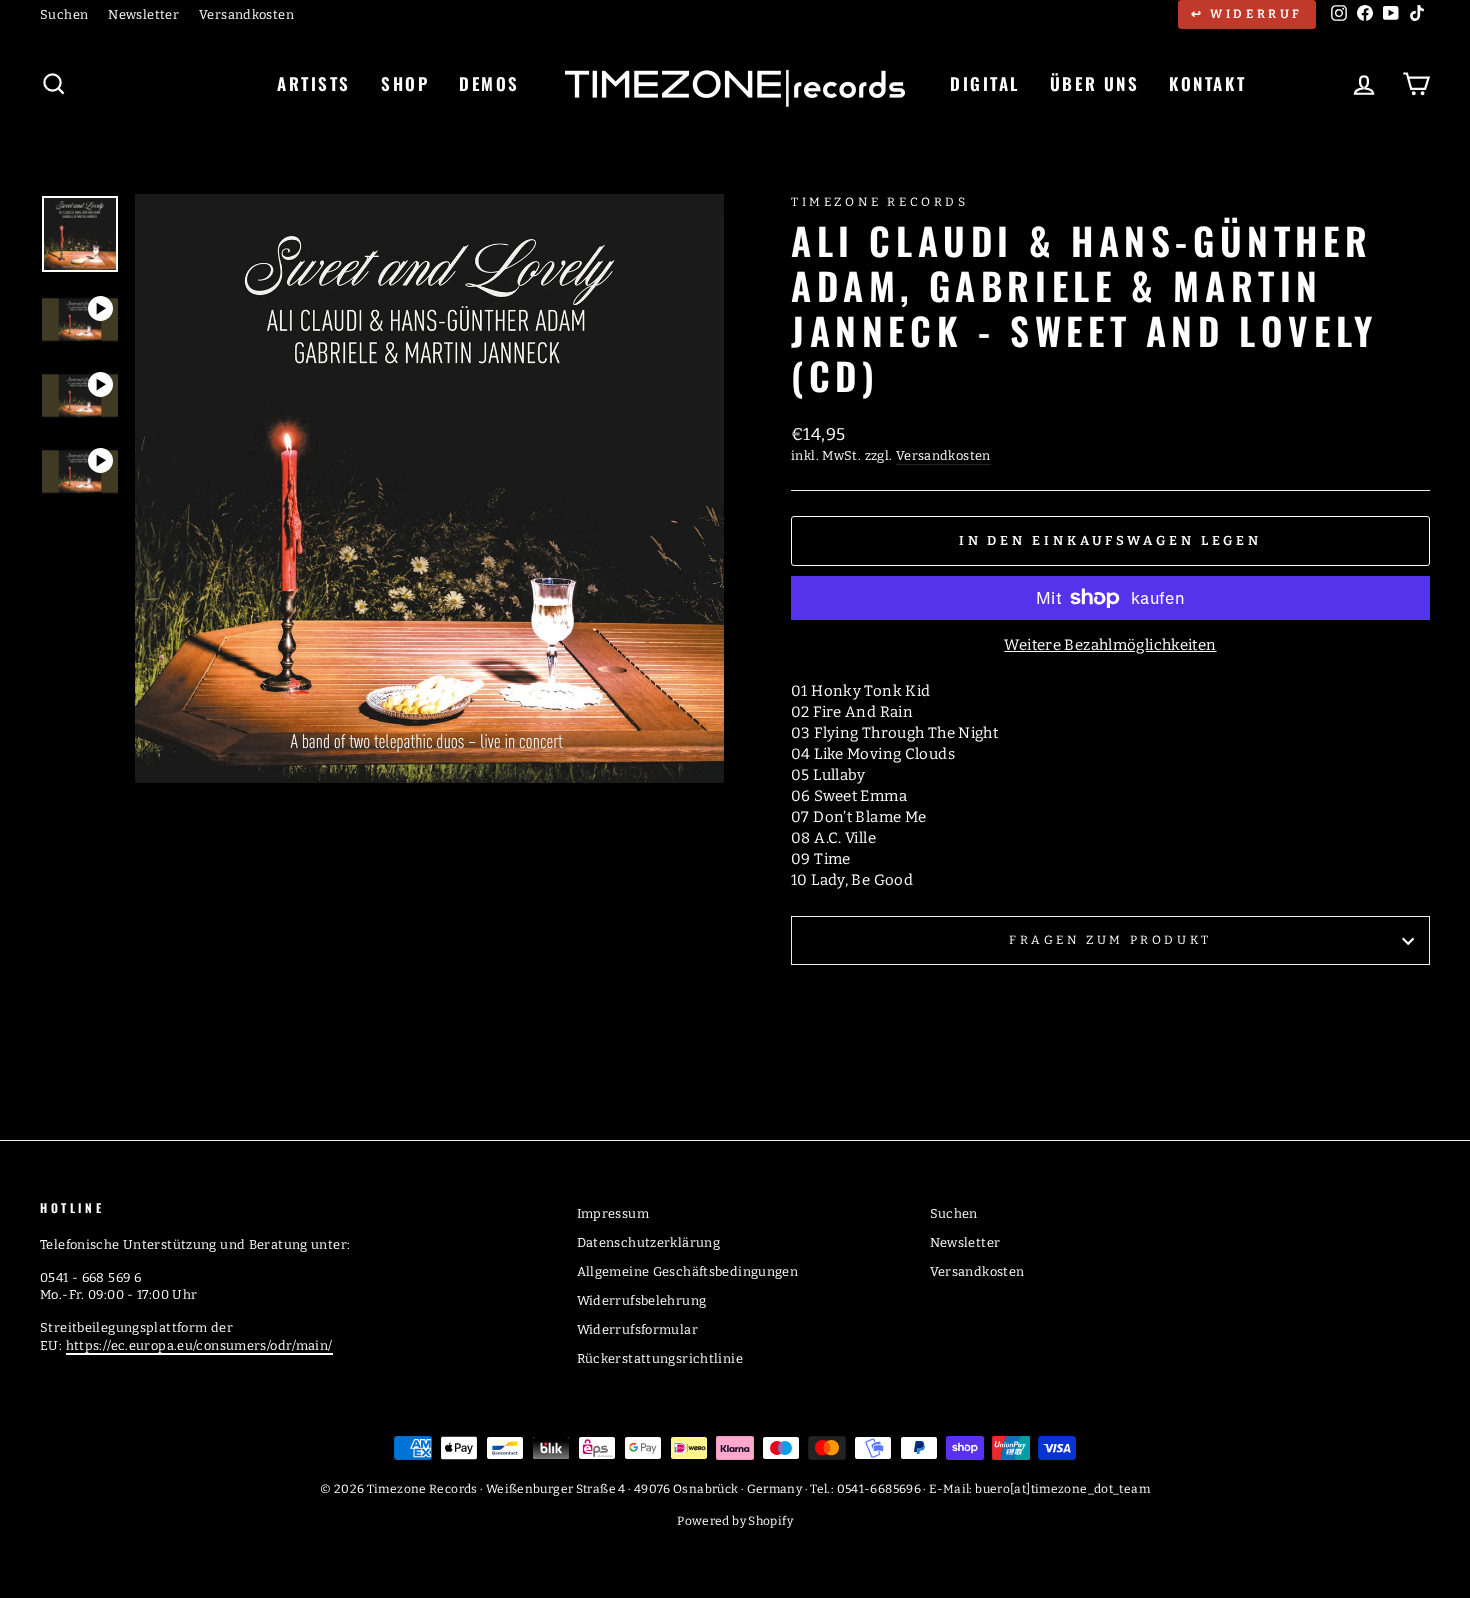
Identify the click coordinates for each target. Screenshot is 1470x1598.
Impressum (613, 1213)
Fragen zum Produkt (1110, 940)
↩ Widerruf (1247, 14)
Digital (985, 83)
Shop (405, 83)
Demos (489, 83)
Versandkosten (246, 14)
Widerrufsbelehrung (642, 1300)
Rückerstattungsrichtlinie (660, 1358)
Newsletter (143, 14)
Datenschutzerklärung (649, 1242)
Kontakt (1207, 83)
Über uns (1094, 83)
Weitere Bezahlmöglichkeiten (1110, 645)
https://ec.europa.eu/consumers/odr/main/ (199, 1345)
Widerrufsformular (637, 1329)
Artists (314, 83)
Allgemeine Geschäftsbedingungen (688, 1271)
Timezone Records (880, 202)
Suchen (64, 14)
